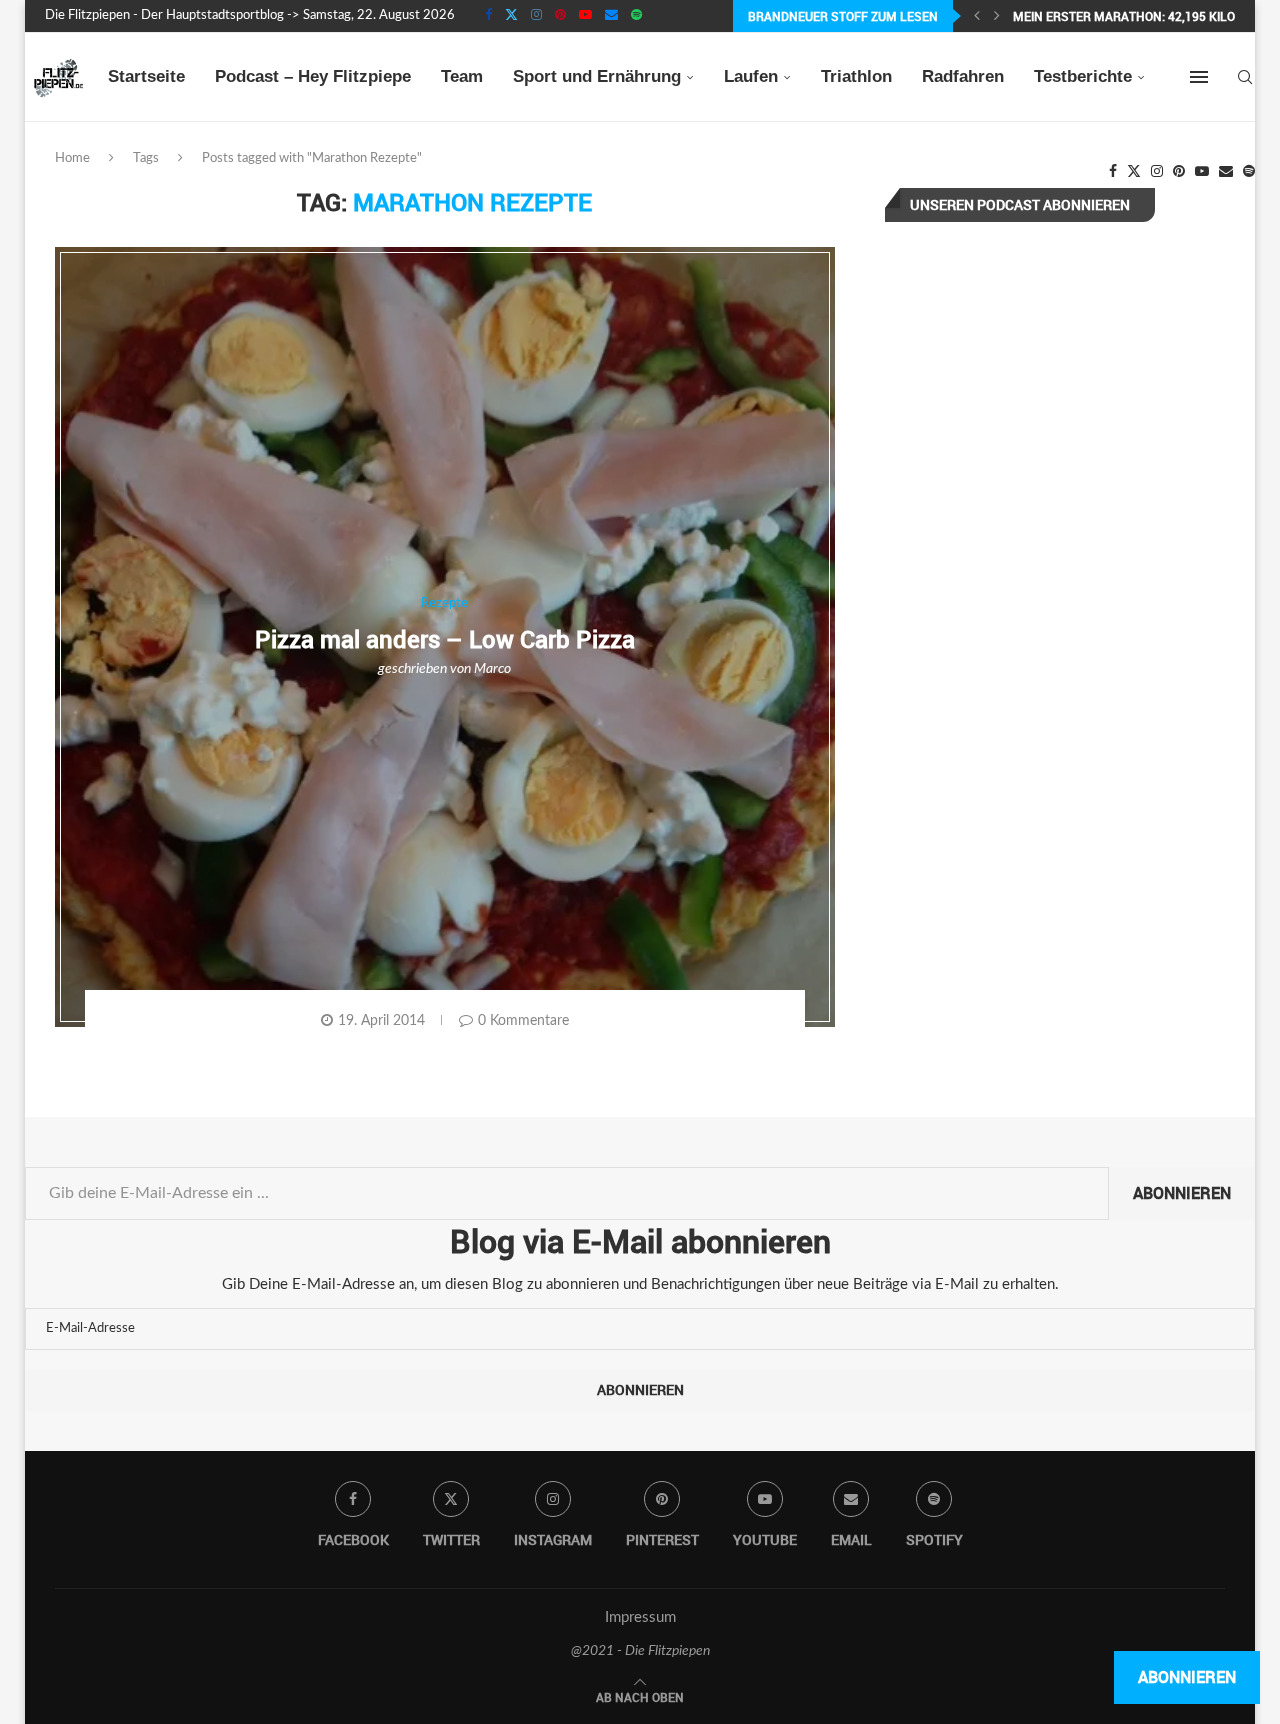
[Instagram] (536, 16)
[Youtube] (585, 16)
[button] (977, 16)
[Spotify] (636, 16)
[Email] (611, 16)
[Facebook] (488, 16)
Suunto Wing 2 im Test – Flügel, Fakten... (1142, 16)
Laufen (751, 76)
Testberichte (1083, 76)
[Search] (1245, 77)
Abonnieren (1182, 1193)
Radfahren (963, 76)
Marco (492, 669)
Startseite (146, 76)
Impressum (640, 1617)
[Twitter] (511, 16)
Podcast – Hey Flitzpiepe (313, 76)
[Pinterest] (560, 16)
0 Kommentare (523, 1021)
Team (462, 76)
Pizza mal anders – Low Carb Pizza (445, 639)
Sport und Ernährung (597, 76)
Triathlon (856, 76)
